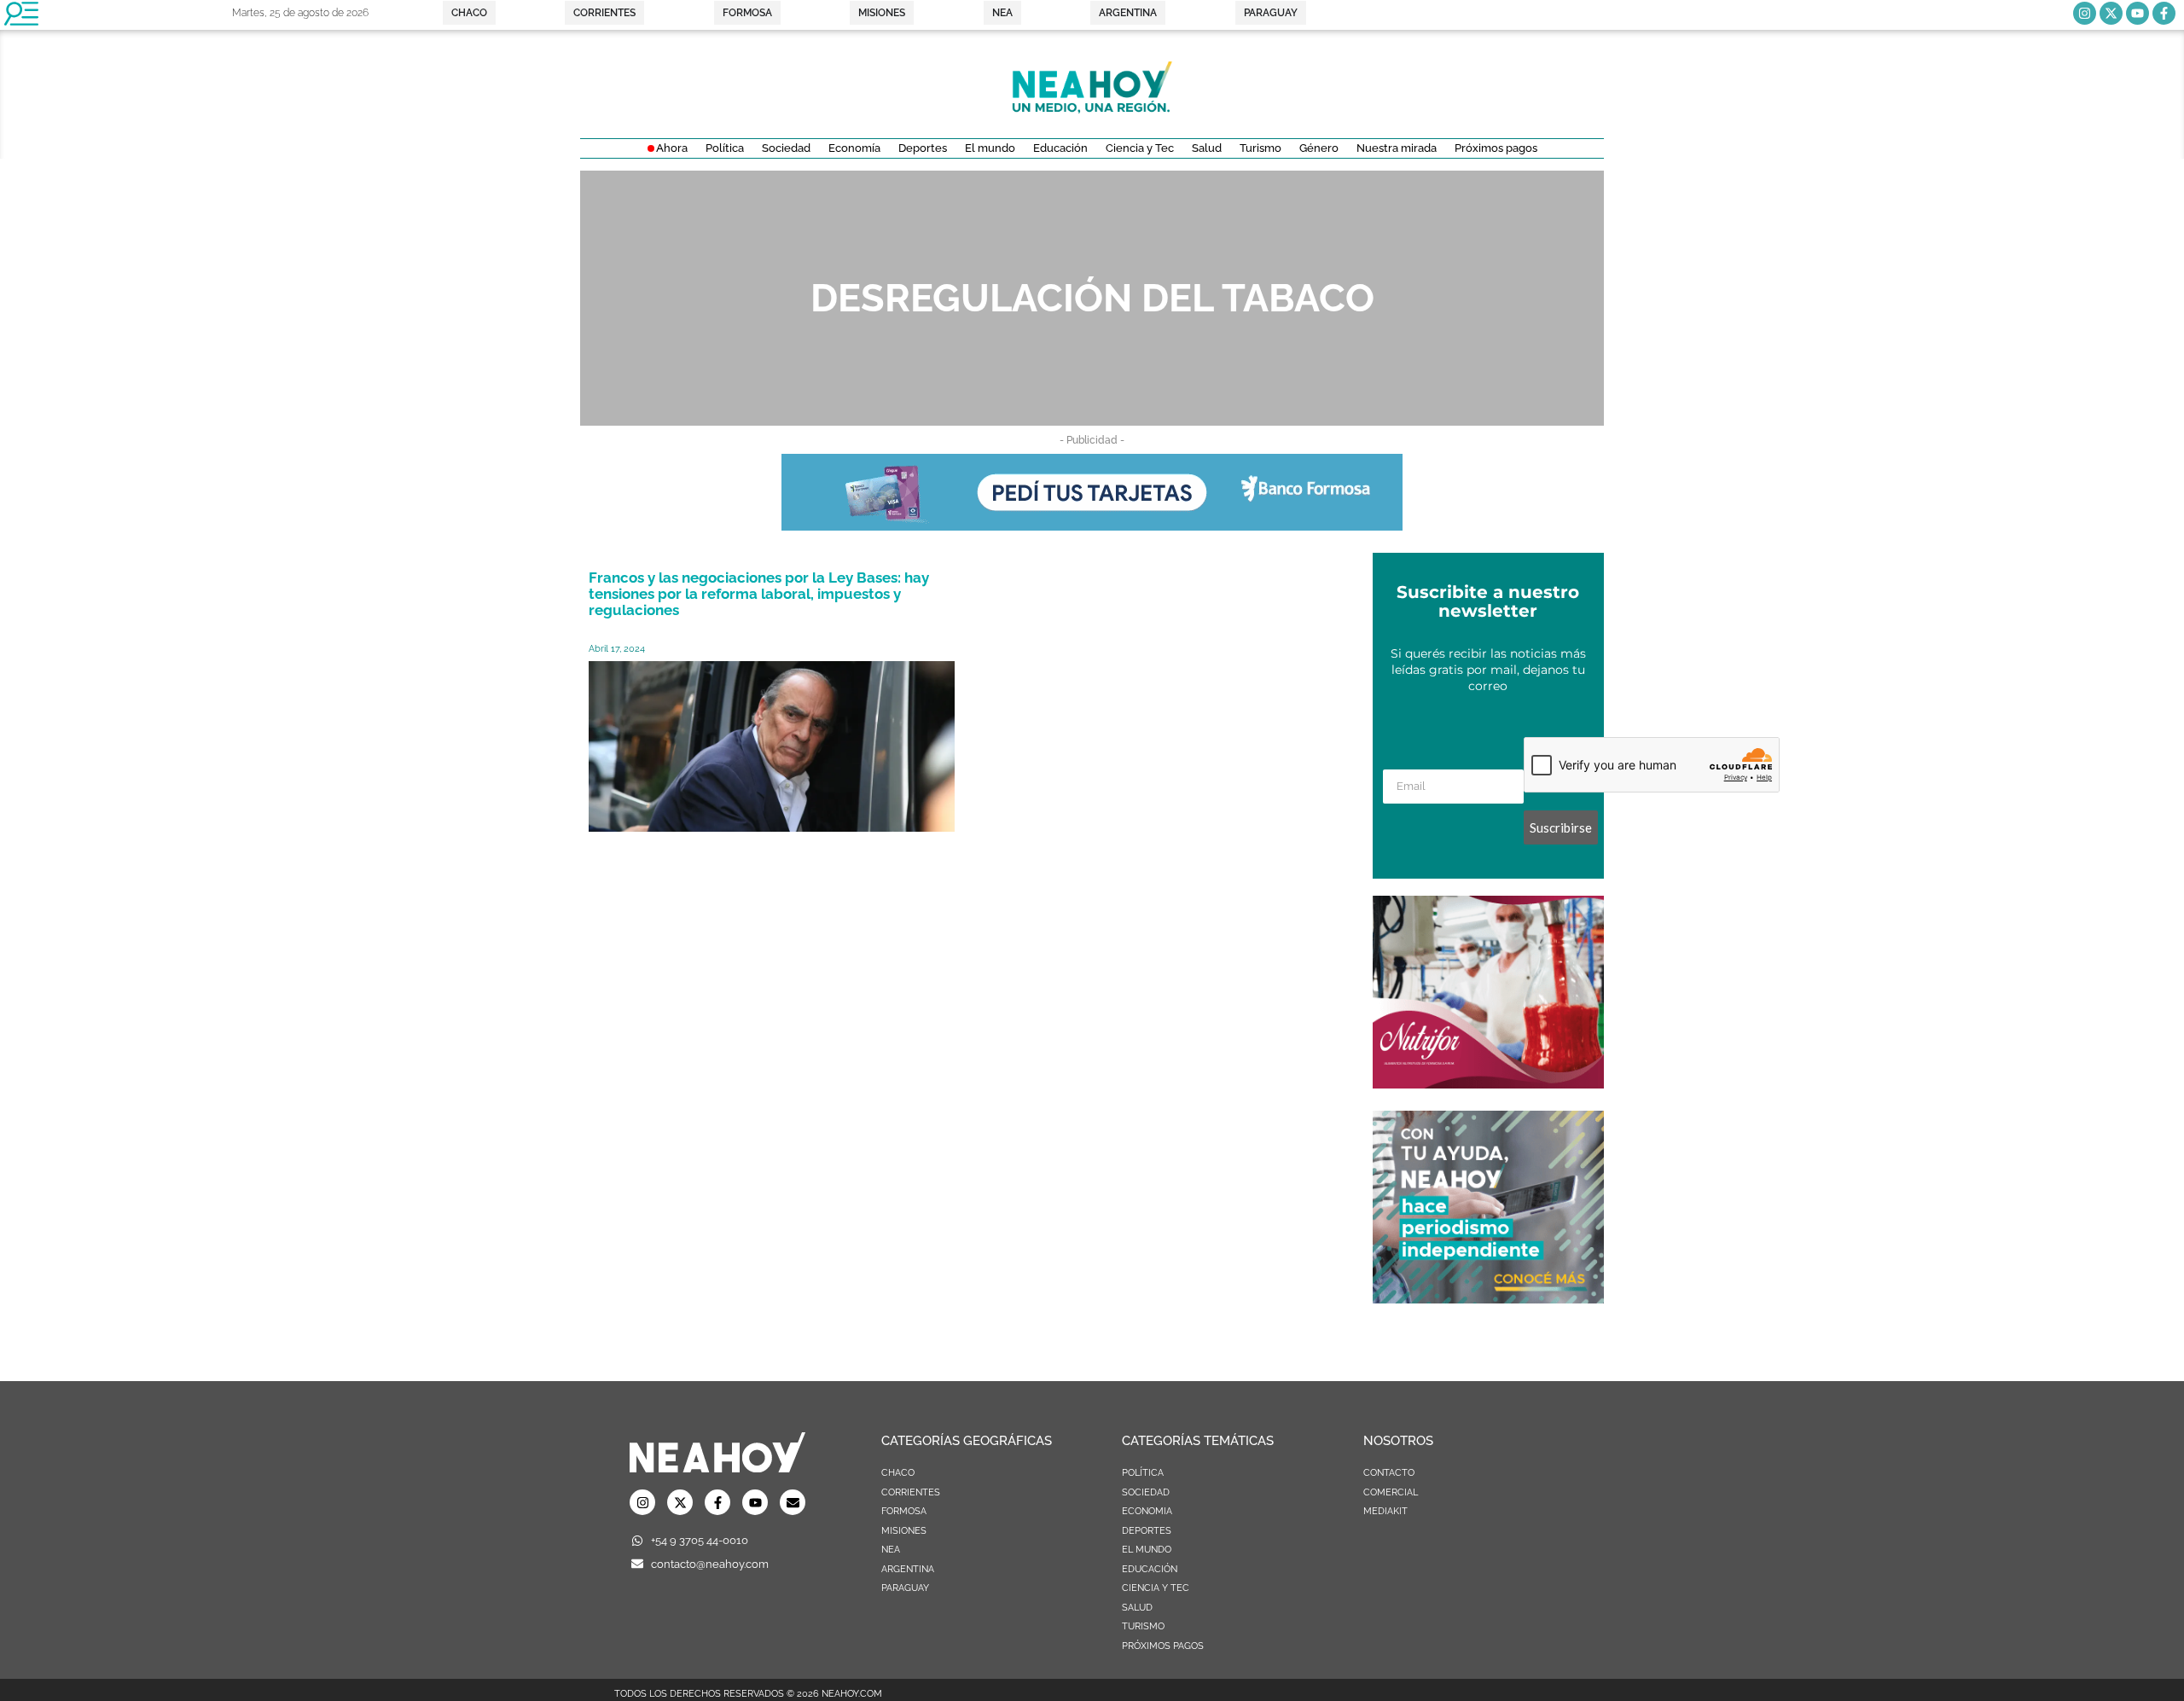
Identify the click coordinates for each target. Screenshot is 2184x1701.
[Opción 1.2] (1488, 1298)
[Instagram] (2085, 13)
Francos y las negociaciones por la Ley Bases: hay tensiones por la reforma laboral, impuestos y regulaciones (759, 594)
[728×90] (1092, 525)
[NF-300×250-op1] (1488, 1083)
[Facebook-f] (2164, 13)
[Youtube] (2138, 13)
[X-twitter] (2111, 13)
